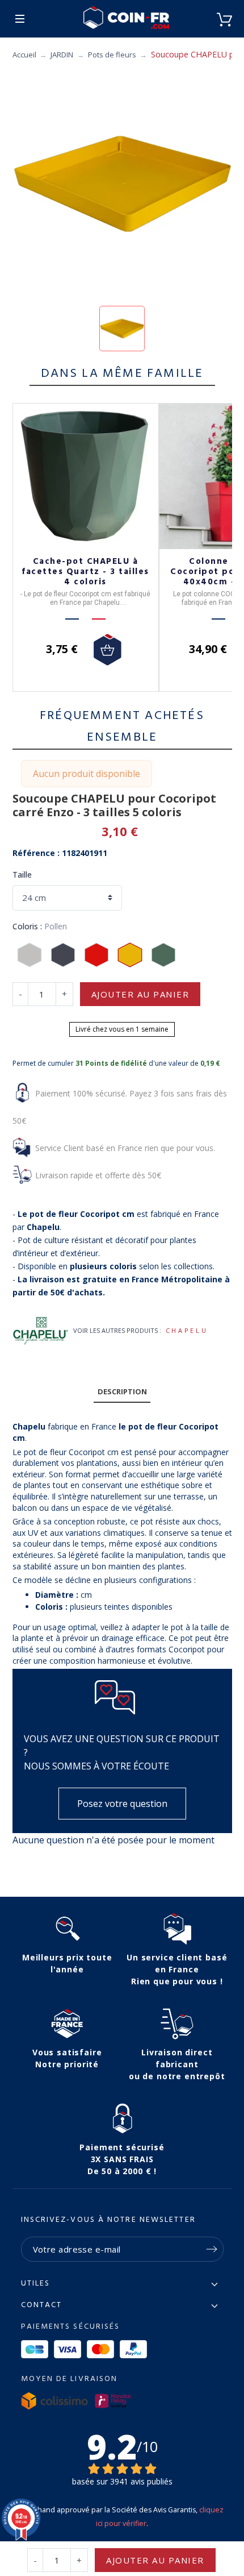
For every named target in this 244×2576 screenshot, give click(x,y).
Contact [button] (42, 2305)
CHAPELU (187, 1330)
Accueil (24, 55)
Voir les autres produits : (117, 1330)
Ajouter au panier (140, 994)
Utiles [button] (36, 2284)
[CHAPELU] (41, 1331)
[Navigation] (20, 19)
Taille (22, 874)
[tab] (122, 1392)
